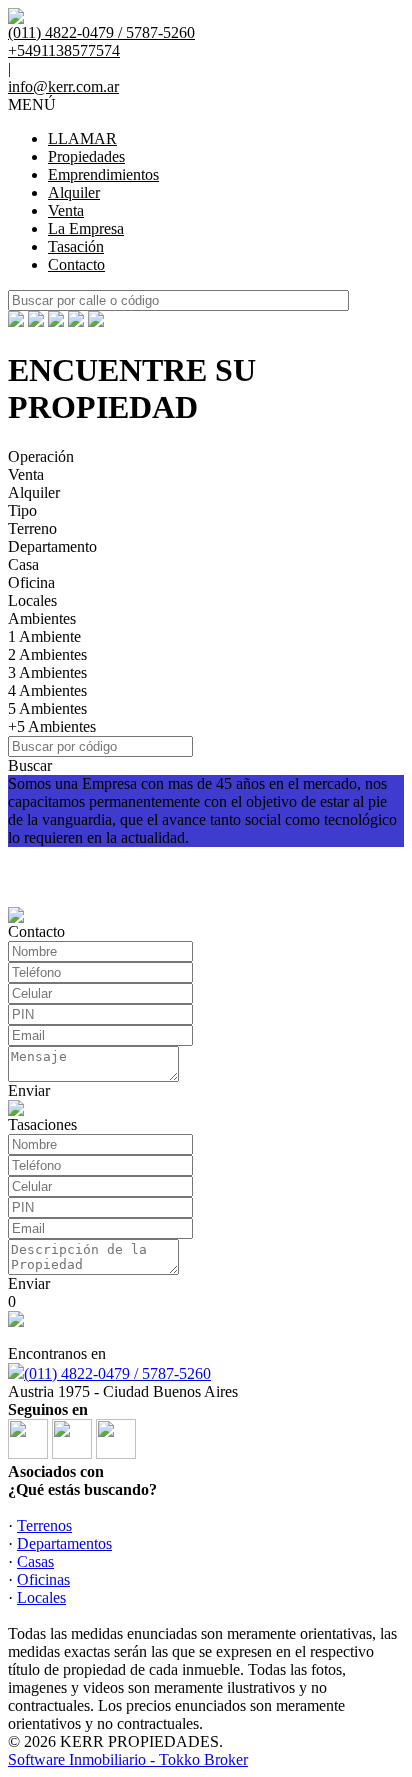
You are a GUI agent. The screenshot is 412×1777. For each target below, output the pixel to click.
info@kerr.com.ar (63, 86)
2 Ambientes (47, 654)
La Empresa (86, 228)
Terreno (32, 528)
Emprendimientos (103, 174)
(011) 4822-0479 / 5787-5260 (117, 1373)
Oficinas (43, 1579)
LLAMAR (82, 138)
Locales (32, 600)
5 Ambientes (47, 708)
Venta (66, 210)
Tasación (76, 246)
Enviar (29, 1090)
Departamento (52, 546)
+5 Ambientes (52, 726)
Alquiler (74, 192)
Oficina (31, 582)
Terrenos (44, 1525)
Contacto (76, 264)
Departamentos (64, 1543)
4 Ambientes (47, 690)
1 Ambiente (44, 636)
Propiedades (86, 156)
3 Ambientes (47, 672)
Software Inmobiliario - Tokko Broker (128, 1759)
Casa (23, 564)
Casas (35, 1561)
